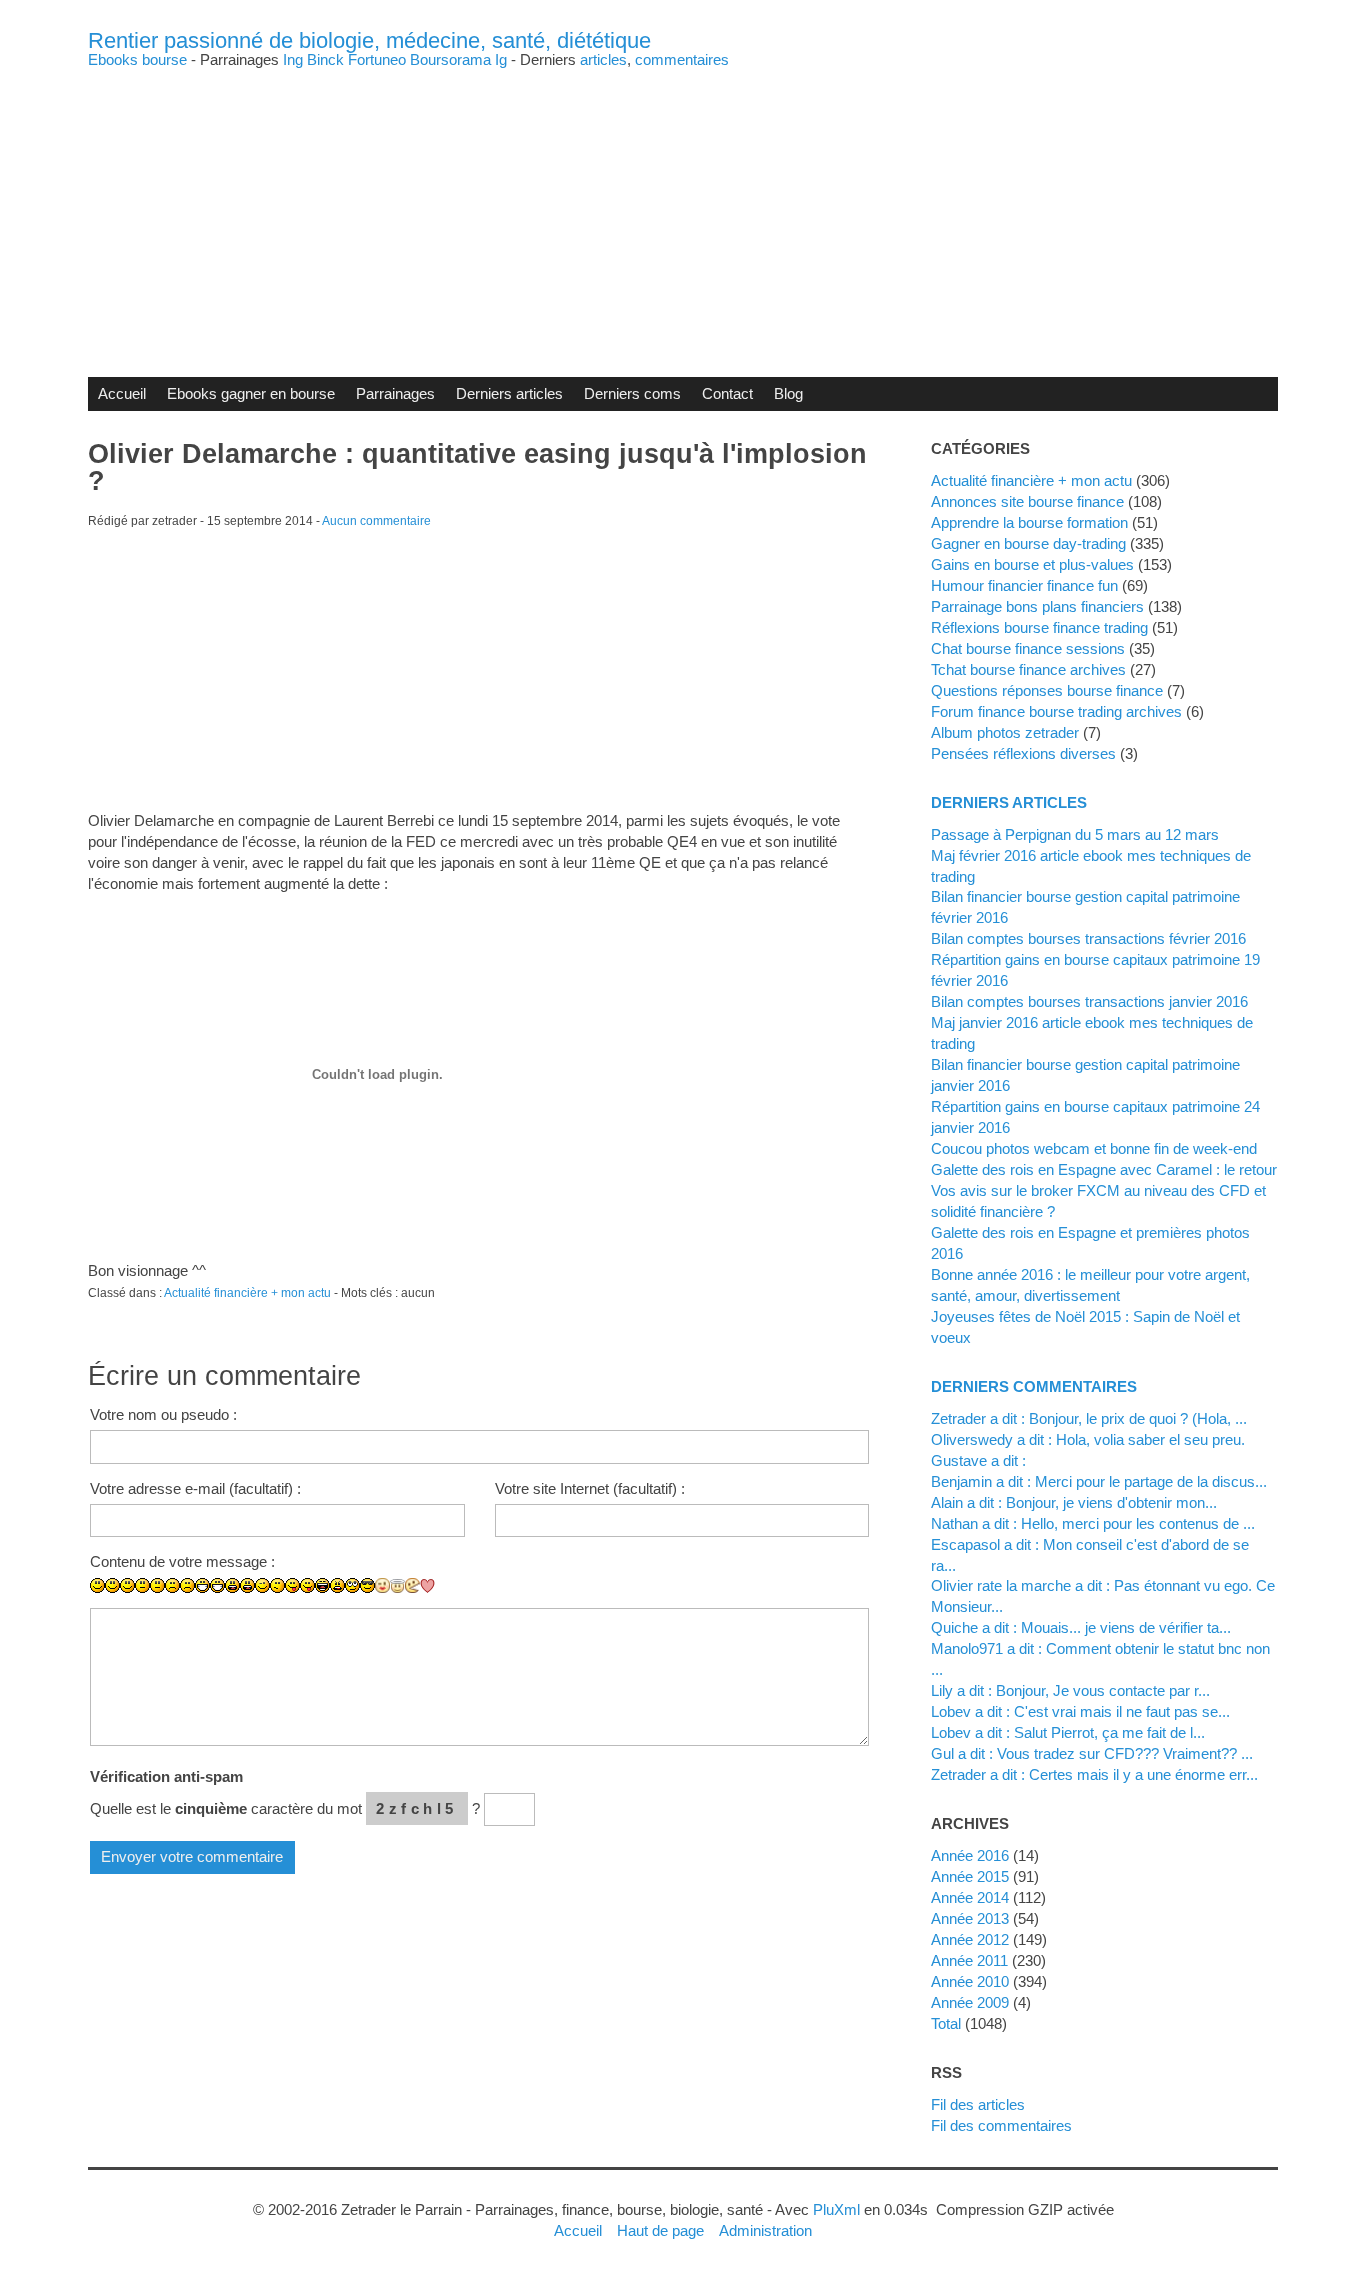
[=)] (127, 1585)
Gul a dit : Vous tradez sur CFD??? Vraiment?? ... (1092, 1753)
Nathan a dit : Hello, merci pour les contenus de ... (1093, 1523)
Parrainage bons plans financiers (1037, 606)
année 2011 (969, 1960)
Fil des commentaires (1001, 2125)
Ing (293, 59)
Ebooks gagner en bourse (251, 393)
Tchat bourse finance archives (1028, 669)
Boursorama (450, 59)
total (948, 2023)
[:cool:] (367, 1585)
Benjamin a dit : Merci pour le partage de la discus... (1099, 1481)
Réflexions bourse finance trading (1039, 627)
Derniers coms (632, 393)
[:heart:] (427, 1586)
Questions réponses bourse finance (1047, 690)
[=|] (157, 1585)
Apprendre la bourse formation (1029, 522)
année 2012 (970, 1939)
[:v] (412, 1585)
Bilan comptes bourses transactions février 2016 (1088, 938)
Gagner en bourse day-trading (1028, 543)
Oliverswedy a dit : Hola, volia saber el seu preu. (1088, 1439)
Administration (765, 2230)
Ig (501, 59)
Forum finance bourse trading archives (1056, 711)
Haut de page (660, 2230)
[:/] (277, 1585)
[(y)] (457, 1600)
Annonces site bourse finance (1027, 501)
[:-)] (112, 1585)
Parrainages (395, 393)
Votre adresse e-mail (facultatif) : (195, 1488)
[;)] (262, 1585)
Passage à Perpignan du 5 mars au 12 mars (1075, 834)
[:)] (97, 1585)
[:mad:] (337, 1585)
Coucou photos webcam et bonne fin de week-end (1094, 1148)
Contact (727, 393)
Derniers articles (509, 393)
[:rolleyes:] (352, 1585)
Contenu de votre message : (182, 1561)
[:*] (382, 1585)
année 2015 (970, 1876)
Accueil (122, 393)
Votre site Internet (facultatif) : (590, 1488)
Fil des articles (978, 2104)
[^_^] (442, 1600)
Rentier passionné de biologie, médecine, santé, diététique (369, 40)
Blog (788, 393)
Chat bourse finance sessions (1028, 648)
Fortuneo (377, 59)
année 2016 (970, 1855)
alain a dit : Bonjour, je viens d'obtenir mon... (1074, 1502)
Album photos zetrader (1005, 732)
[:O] (247, 1585)
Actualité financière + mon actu (247, 1293)
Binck (325, 59)
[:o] (232, 1585)
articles (603, 59)
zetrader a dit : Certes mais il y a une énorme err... (1094, 1774)
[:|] (142, 1585)
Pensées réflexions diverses (1023, 753)
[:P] (292, 1585)
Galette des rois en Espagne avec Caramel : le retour (1104, 1169)
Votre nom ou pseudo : (163, 1414)
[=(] (187, 1585)
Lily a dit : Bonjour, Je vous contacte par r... (1070, 1690)
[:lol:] (322, 1585)
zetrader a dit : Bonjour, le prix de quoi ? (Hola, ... (1089, 1418)
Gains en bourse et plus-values (1032, 564)
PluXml (836, 2209)
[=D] (217, 1585)
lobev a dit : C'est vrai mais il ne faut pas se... (1080, 1711)
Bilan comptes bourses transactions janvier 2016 (1089, 1001)
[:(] (172, 1585)
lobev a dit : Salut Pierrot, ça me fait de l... (1068, 1732)
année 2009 (970, 2002)
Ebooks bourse (137, 59)
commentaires (682, 59)
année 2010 (970, 1981)
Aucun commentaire (376, 521)
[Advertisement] (683, 207)
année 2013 (970, 1918)
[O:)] (397, 1586)
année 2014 (970, 1897)
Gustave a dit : (978, 1460)
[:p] (307, 1585)
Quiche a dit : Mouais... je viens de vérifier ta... (1081, 1627)
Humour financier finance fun (1024, 585)
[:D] (202, 1585)
